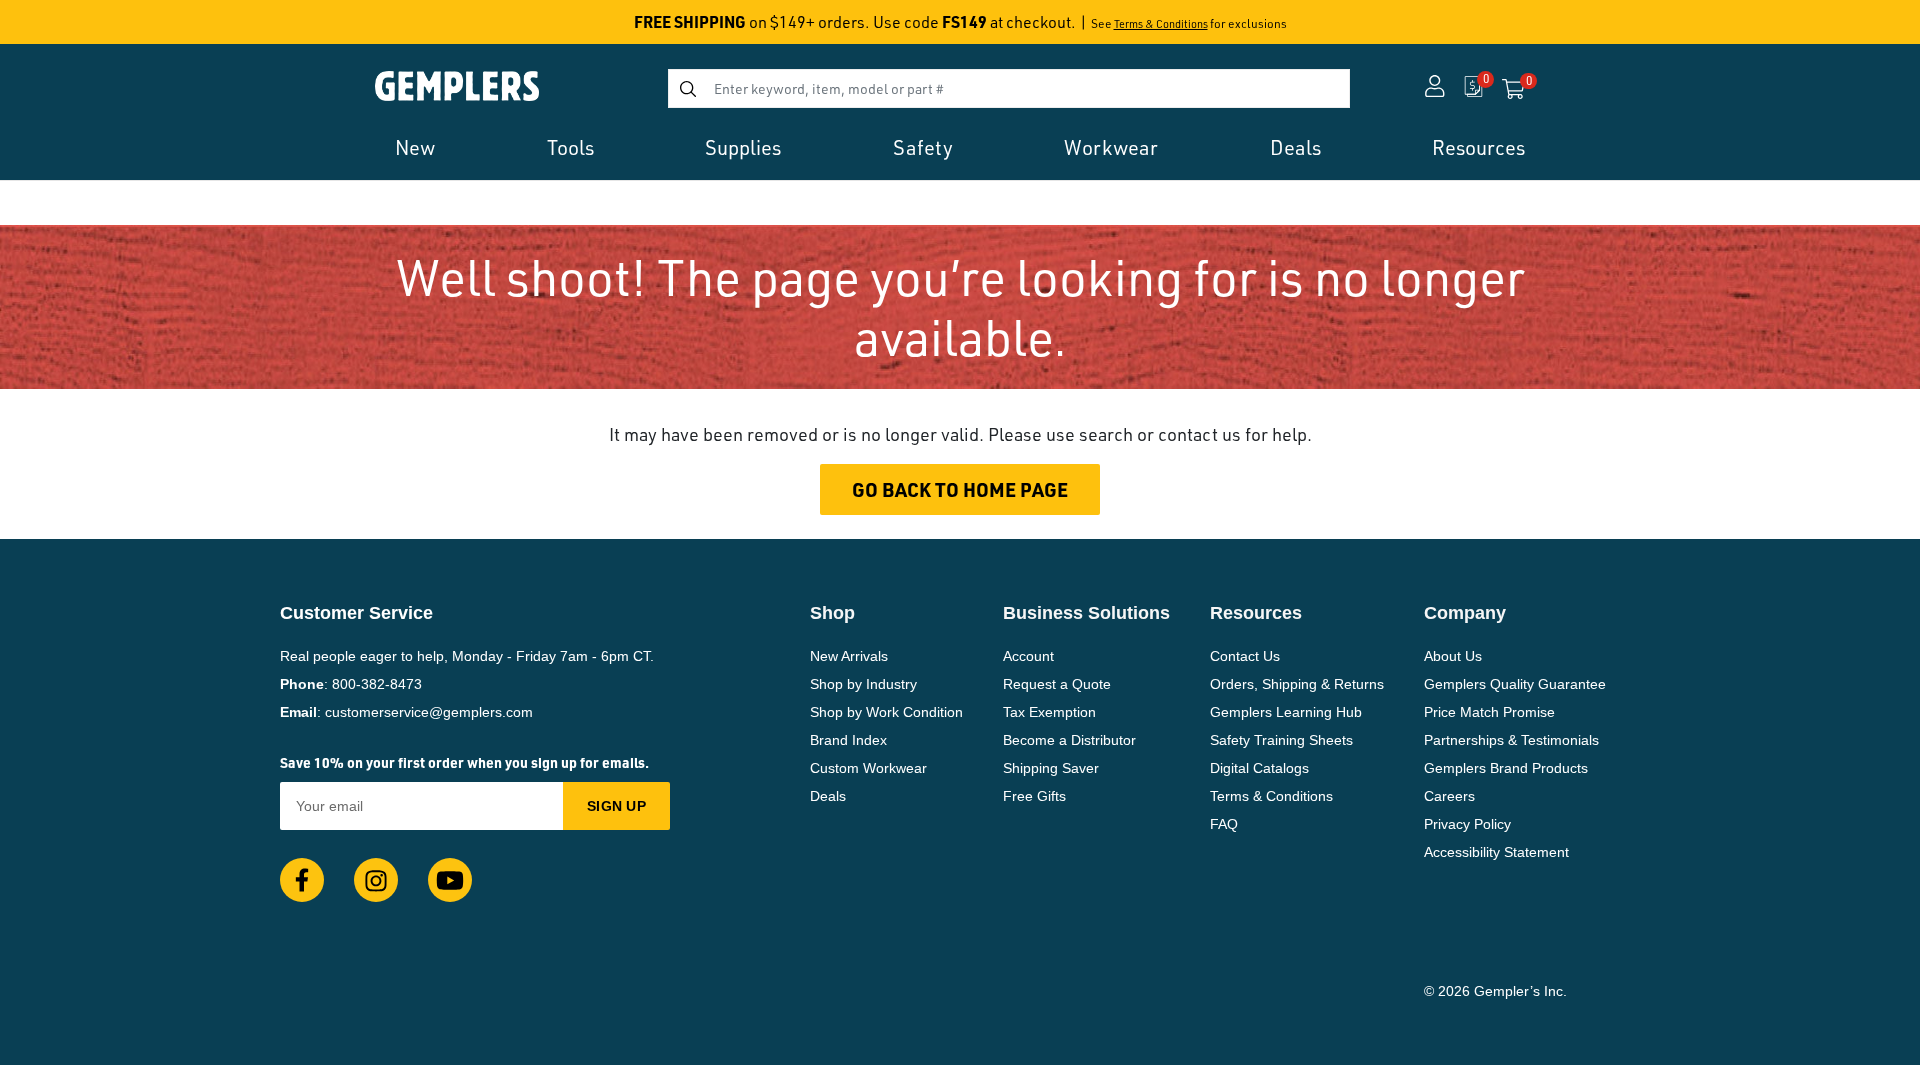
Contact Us (1245, 656)
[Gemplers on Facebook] (302, 880)
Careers (1449, 796)
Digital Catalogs (1259, 768)
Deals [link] (1295, 147)
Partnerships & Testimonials (1511, 740)
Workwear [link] (1111, 147)
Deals (828, 796)
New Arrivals (849, 656)
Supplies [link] (743, 147)
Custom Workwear (868, 768)
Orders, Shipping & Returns (1297, 684)
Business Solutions (1086, 613)
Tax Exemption (1049, 712)
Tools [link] (570, 147)
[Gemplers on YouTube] (450, 880)
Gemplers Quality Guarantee (1515, 684)
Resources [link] (1478, 147)
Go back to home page (960, 489)
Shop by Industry (863, 684)
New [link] (415, 147)
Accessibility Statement (1496, 852)
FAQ (1224, 824)
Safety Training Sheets (1281, 740)
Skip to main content (86, 28)
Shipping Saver (1051, 768)
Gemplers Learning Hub (1286, 712)
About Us (1453, 656)
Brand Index (848, 740)
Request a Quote (1057, 684)
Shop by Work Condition (886, 712)
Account (1028, 656)
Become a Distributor (1069, 740)
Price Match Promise (1489, 712)
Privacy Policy (1467, 824)
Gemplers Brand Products (1506, 768)
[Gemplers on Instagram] (376, 880)
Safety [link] (923, 147)
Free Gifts (1034, 796)
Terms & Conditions (1161, 24)
